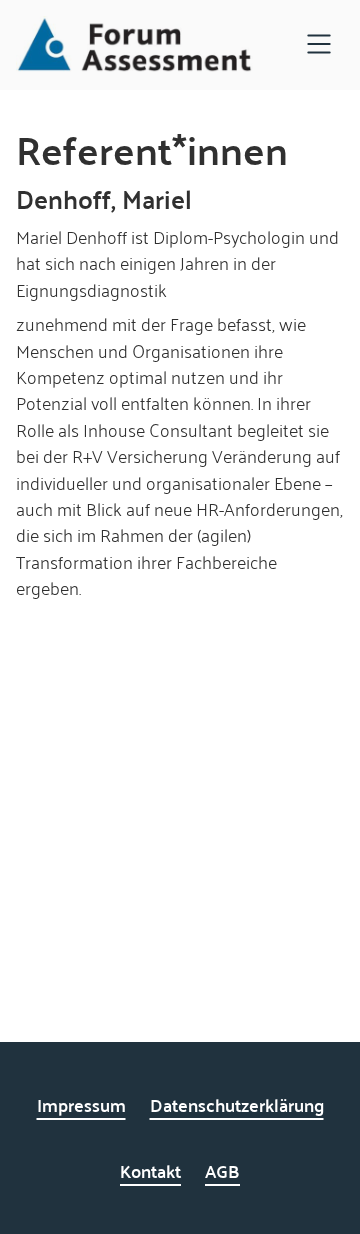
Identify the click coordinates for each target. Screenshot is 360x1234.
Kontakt (150, 1170)
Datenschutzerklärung (237, 1104)
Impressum (81, 1104)
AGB (222, 1170)
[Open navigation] (319, 45)
